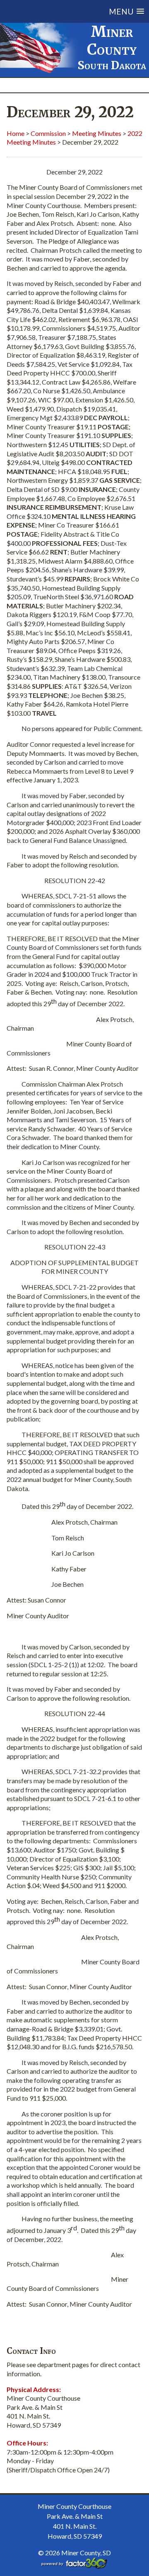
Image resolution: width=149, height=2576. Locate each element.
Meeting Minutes (97, 133)
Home (16, 133)
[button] (80, 11)
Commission (48, 133)
